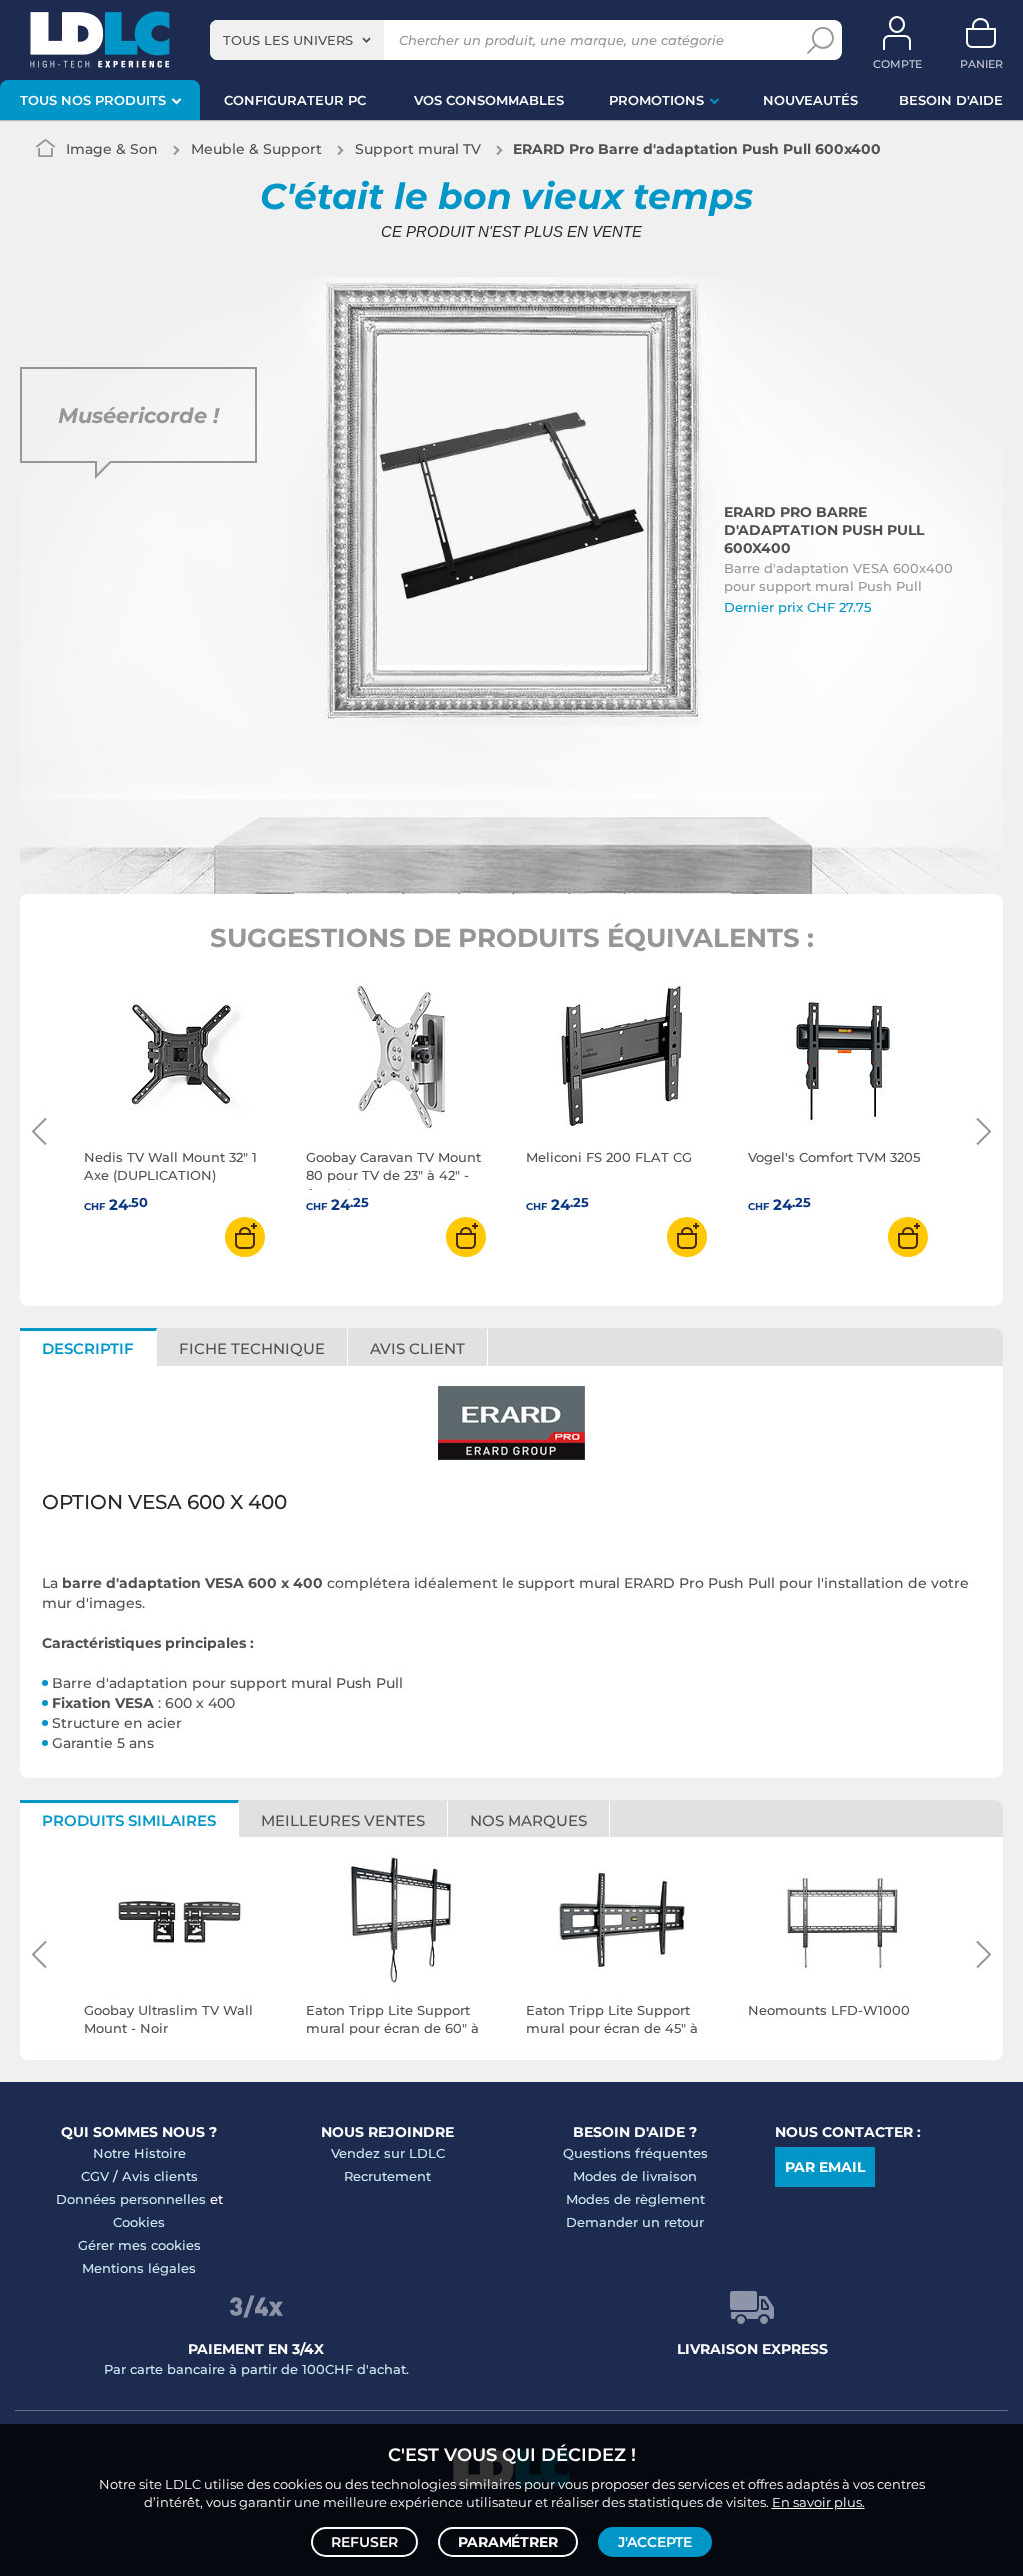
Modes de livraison (635, 2176)
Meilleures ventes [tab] (343, 1820)
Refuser (364, 2542)
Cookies (139, 2222)
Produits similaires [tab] (129, 1820)
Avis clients (160, 2176)
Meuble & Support (256, 149)
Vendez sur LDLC (388, 2153)
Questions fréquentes (636, 2153)
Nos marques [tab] (528, 1820)
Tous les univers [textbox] (288, 40)
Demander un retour (635, 2222)
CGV (95, 2176)
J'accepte (655, 2542)
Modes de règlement (636, 2199)
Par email (825, 2167)
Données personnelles (131, 2199)
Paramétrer (508, 2542)
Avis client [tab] (417, 1349)
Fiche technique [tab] (252, 1349)
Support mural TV (418, 149)
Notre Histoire (139, 2153)
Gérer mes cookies (139, 2245)
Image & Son (112, 149)
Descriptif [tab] (88, 1349)
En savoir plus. (819, 2502)
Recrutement (387, 2176)
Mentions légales (139, 2268)
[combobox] (297, 40)
